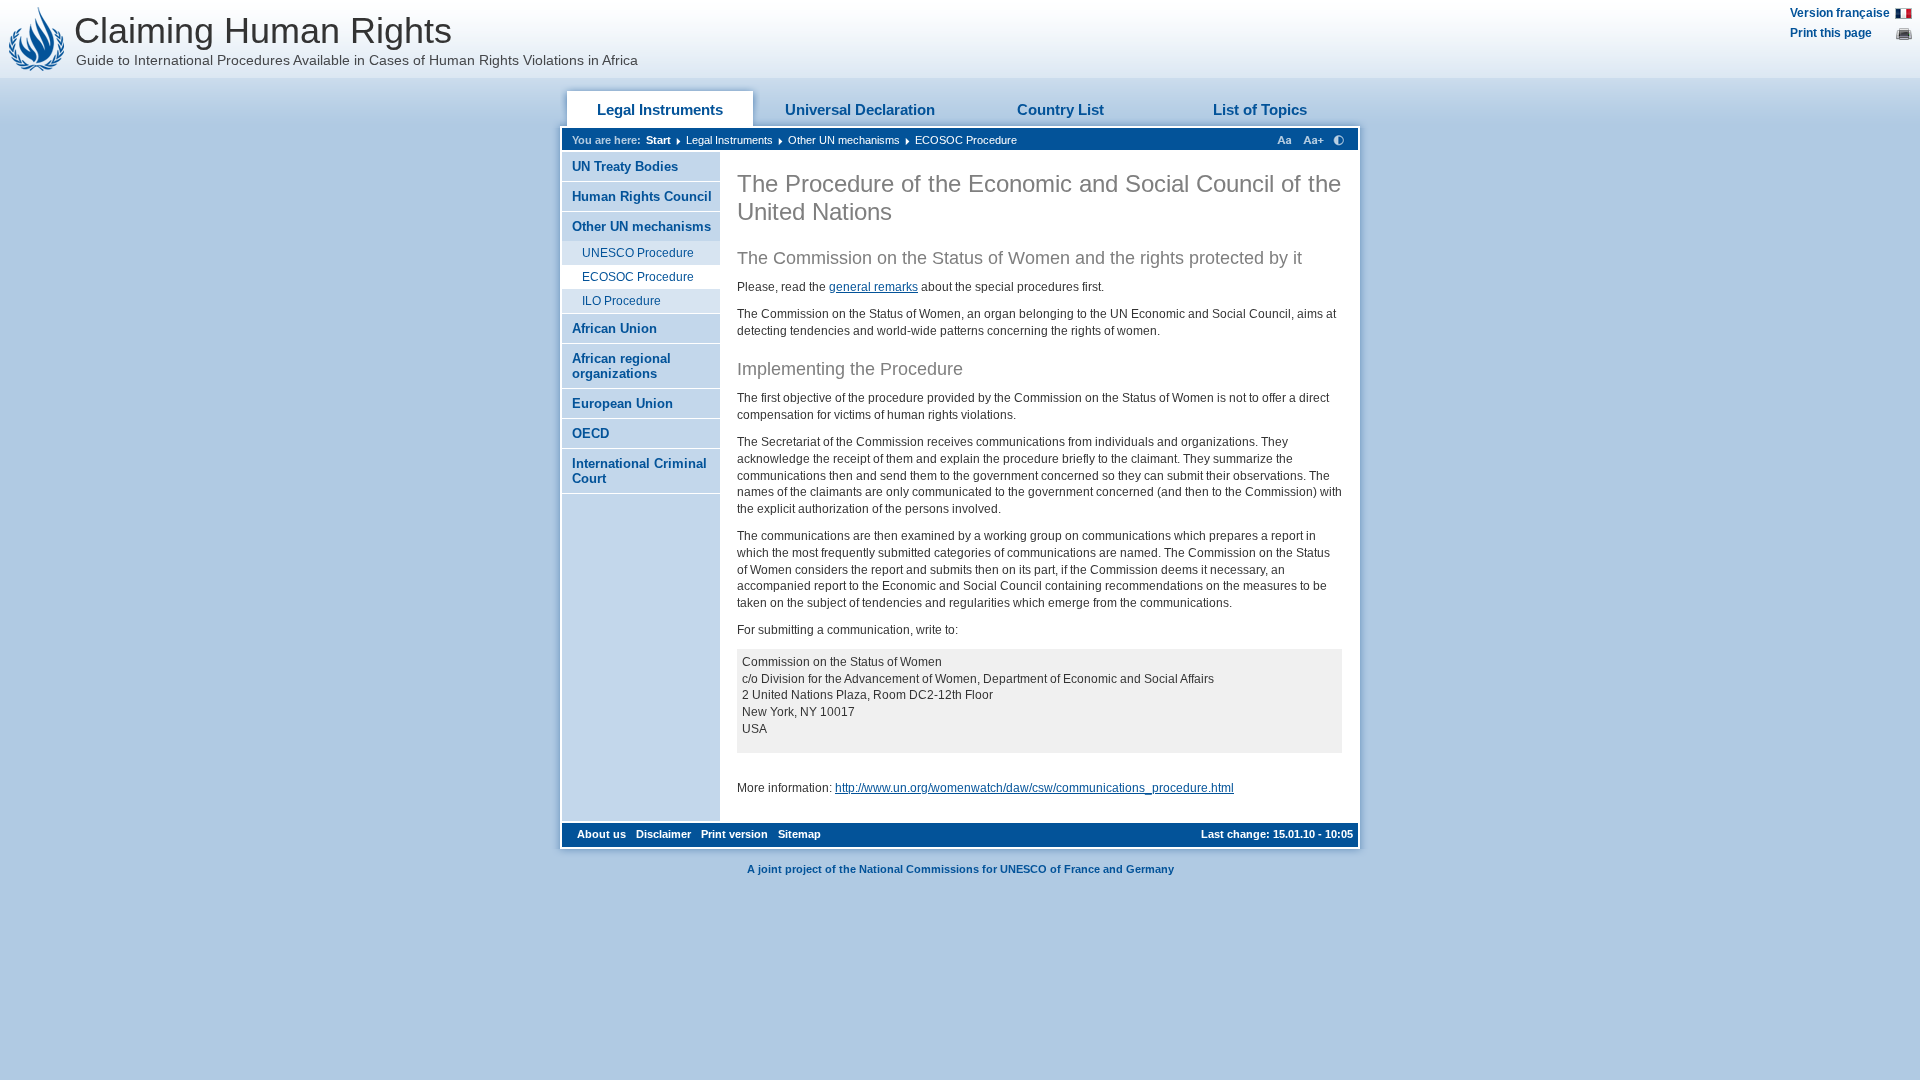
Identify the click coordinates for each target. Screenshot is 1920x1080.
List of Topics (1260, 109)
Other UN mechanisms (844, 140)
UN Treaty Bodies (625, 166)
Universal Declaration (860, 109)
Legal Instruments (660, 109)
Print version (734, 834)
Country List (1060, 109)
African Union (614, 328)
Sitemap (799, 834)
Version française (1840, 13)
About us (601, 834)
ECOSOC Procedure (966, 140)
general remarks (873, 287)
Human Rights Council (642, 196)
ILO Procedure (621, 301)
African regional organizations (621, 366)
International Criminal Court (639, 471)
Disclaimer (663, 834)
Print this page (1831, 33)
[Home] (37, 39)
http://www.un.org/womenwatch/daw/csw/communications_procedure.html (1034, 788)
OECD (590, 433)
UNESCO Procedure (638, 253)
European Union (622, 403)
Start (658, 140)
